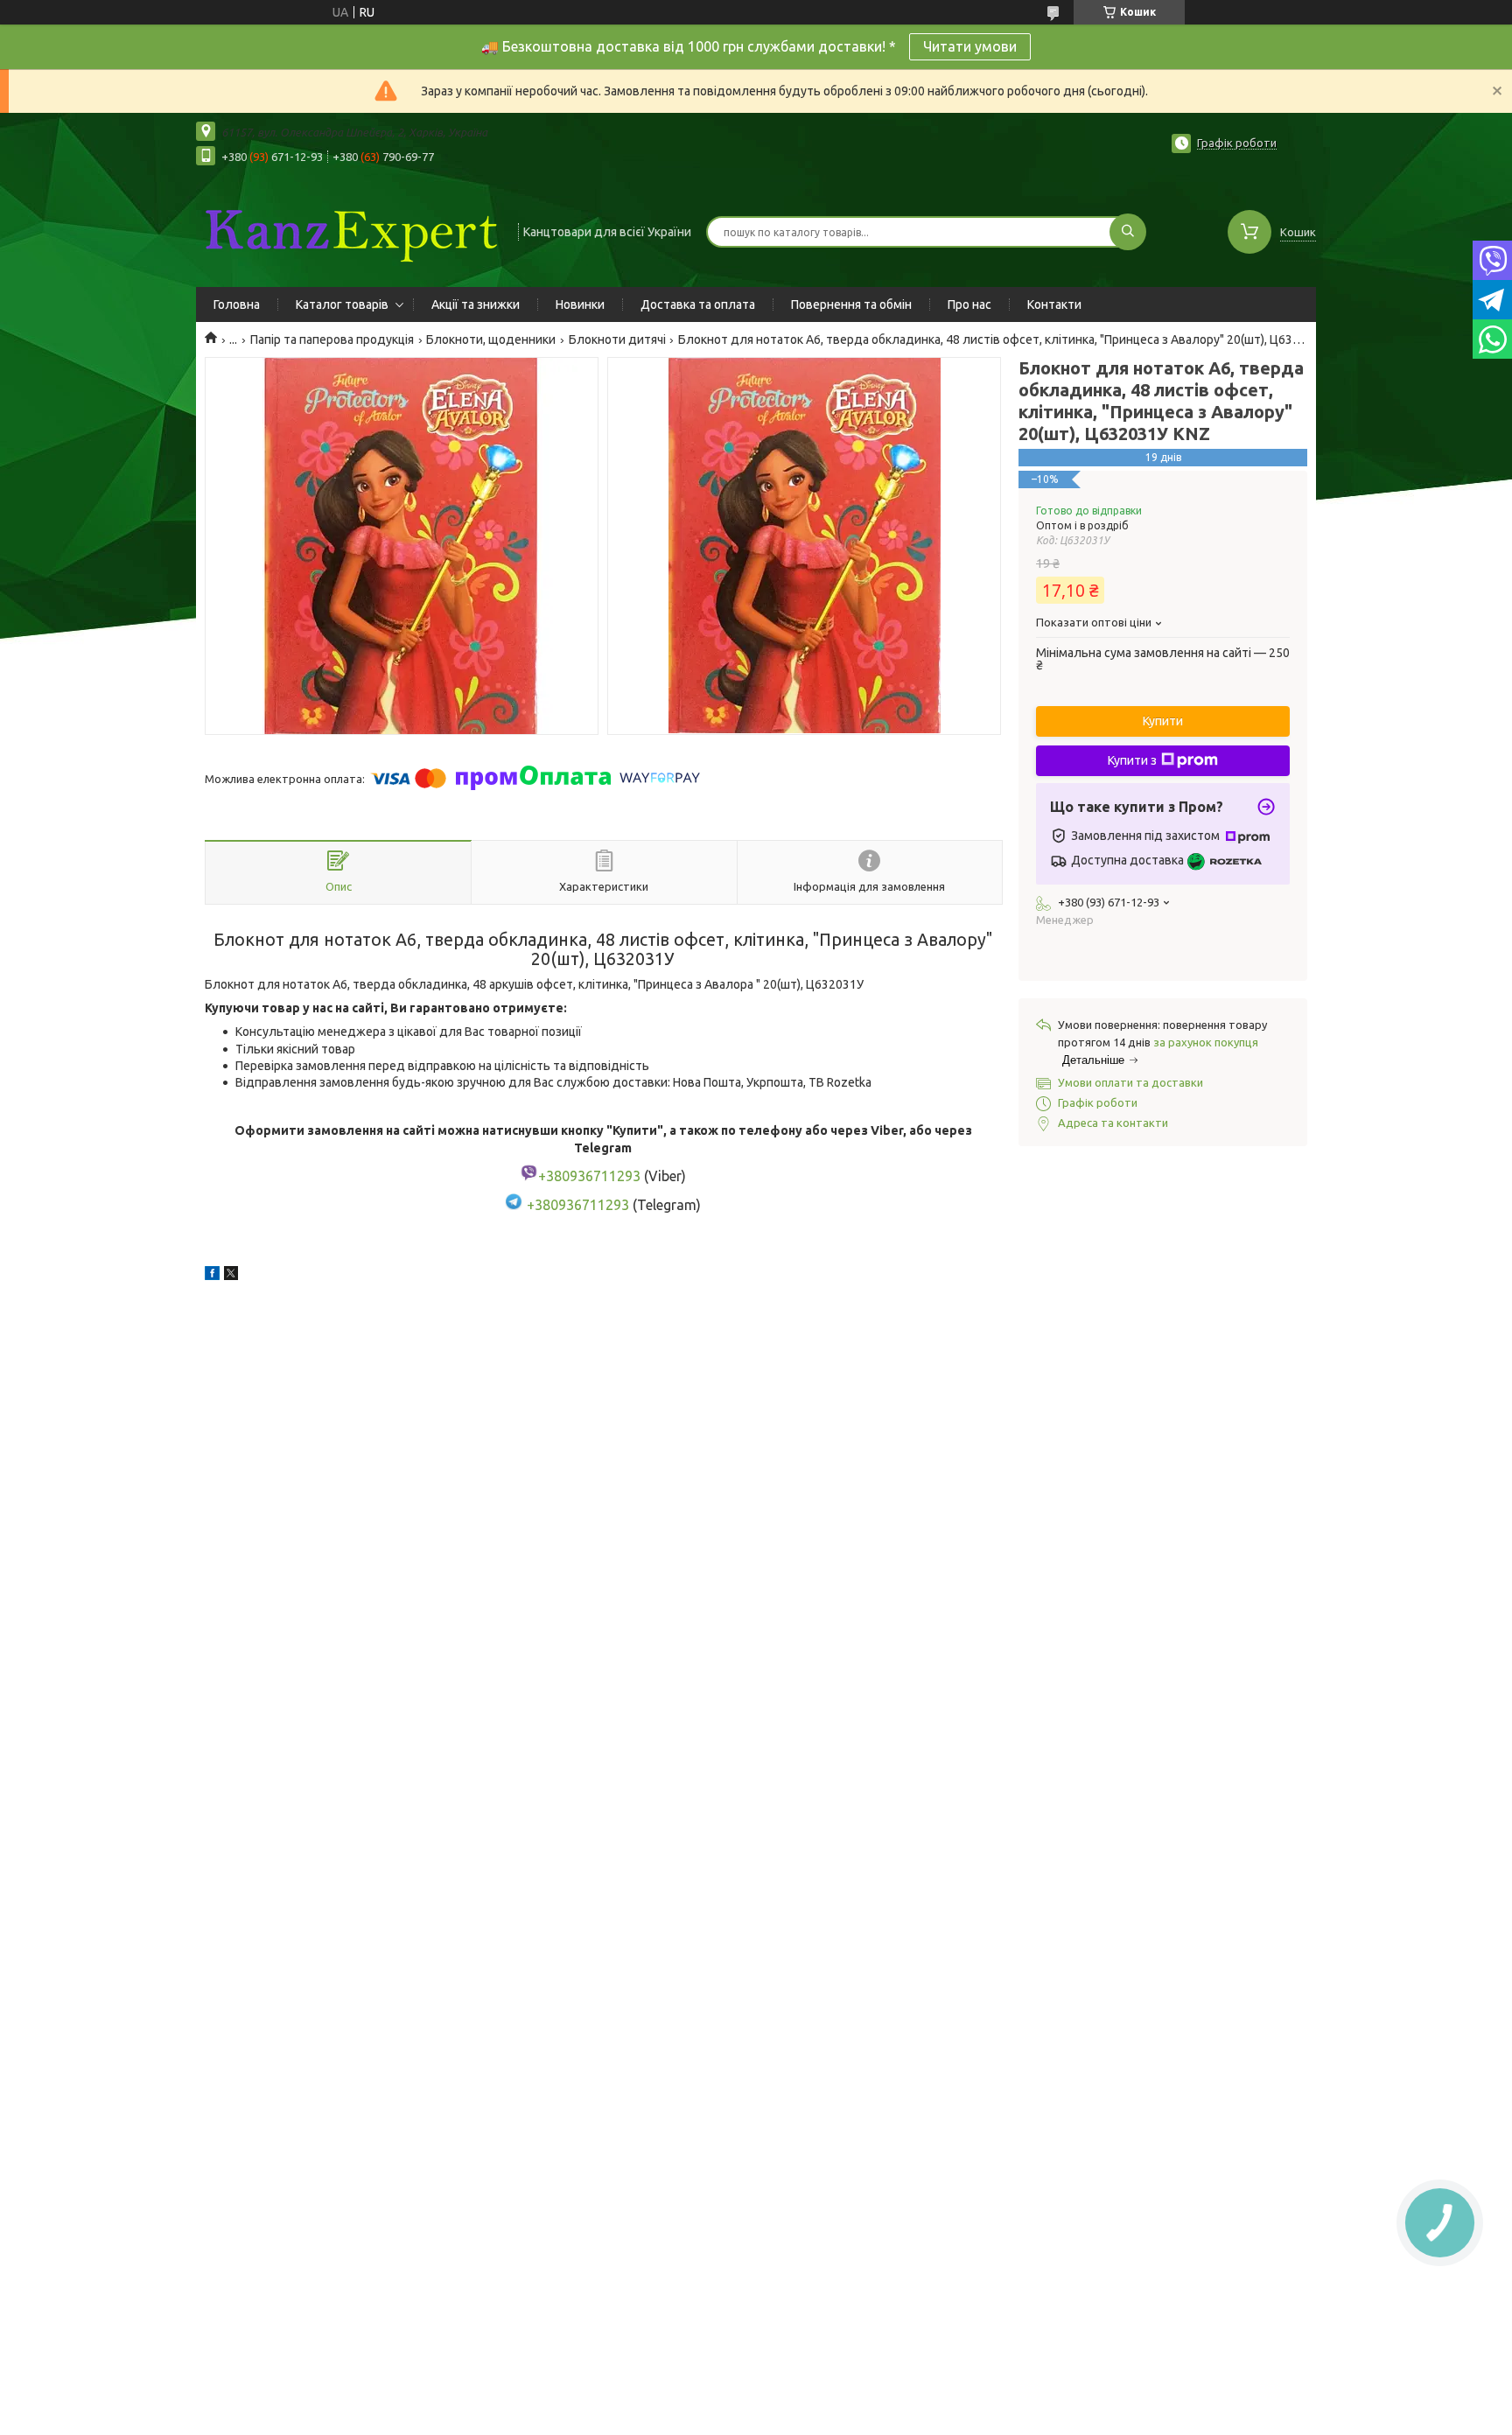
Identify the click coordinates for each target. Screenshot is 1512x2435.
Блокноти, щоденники (491, 339)
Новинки (580, 304)
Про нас (969, 304)
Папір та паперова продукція (332, 339)
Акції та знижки (476, 304)
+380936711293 (578, 1205)
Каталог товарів (342, 304)
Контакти (1054, 304)
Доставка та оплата (698, 304)
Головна (237, 304)
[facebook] (212, 1276)
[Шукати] (1128, 232)
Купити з (1132, 760)
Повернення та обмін (851, 304)
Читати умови (970, 46)
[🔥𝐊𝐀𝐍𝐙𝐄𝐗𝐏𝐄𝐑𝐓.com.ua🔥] (349, 230)
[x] (231, 1276)
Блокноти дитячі (617, 339)
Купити (1163, 721)
